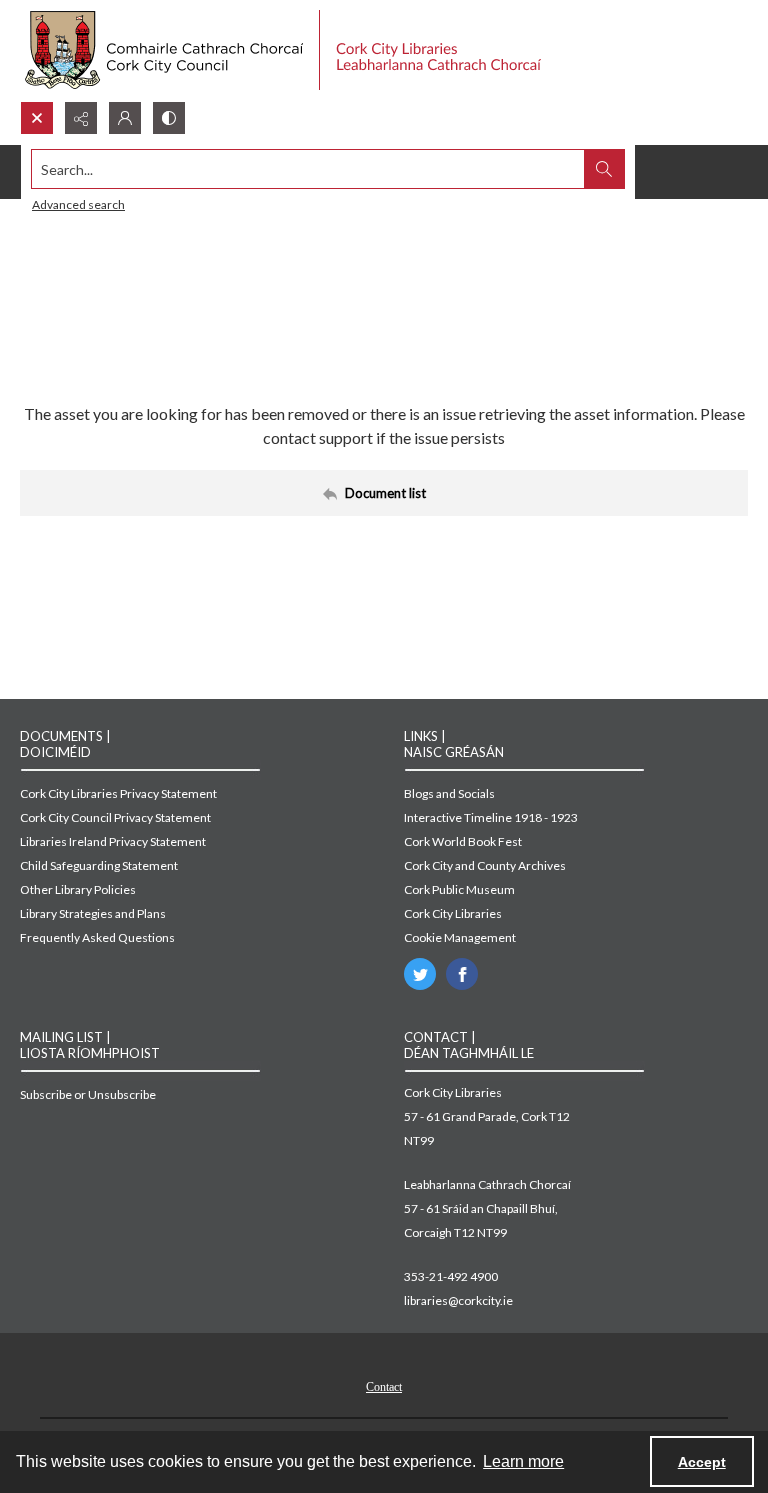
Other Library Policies (78, 889)
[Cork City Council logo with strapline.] (280, 50)
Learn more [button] (523, 1461)
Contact (384, 1387)
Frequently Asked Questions (97, 937)
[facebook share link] (462, 974)
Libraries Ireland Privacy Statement (113, 841)
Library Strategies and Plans (93, 913)
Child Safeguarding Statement (99, 865)
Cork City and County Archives (485, 865)
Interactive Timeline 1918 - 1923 (491, 817)
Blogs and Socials (449, 793)
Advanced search (78, 204)
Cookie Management (460, 937)
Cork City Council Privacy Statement (115, 817)
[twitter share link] (420, 974)
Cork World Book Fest (463, 841)
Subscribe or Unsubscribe (88, 1094)
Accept (702, 1462)
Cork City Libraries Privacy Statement (118, 793)
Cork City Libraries (453, 913)
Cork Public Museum (459, 889)
